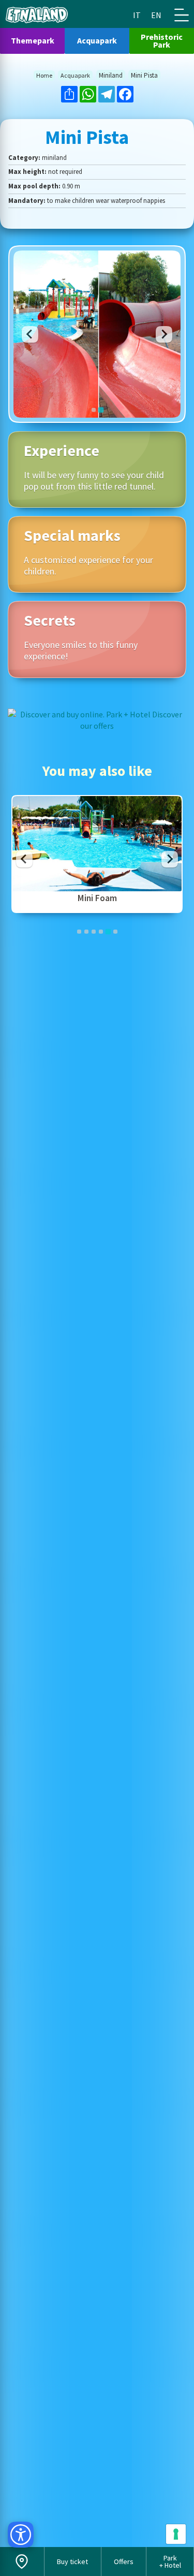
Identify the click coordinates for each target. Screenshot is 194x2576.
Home (44, 76)
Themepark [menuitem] (33, 40)
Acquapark (75, 76)
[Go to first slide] (164, 334)
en (156, 15)
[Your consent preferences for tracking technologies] (176, 2534)
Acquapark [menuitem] (97, 40)
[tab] (94, 410)
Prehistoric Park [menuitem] (162, 41)
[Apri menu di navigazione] (182, 15)
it (137, 15)
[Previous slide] (30, 334)
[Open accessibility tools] (21, 2535)
